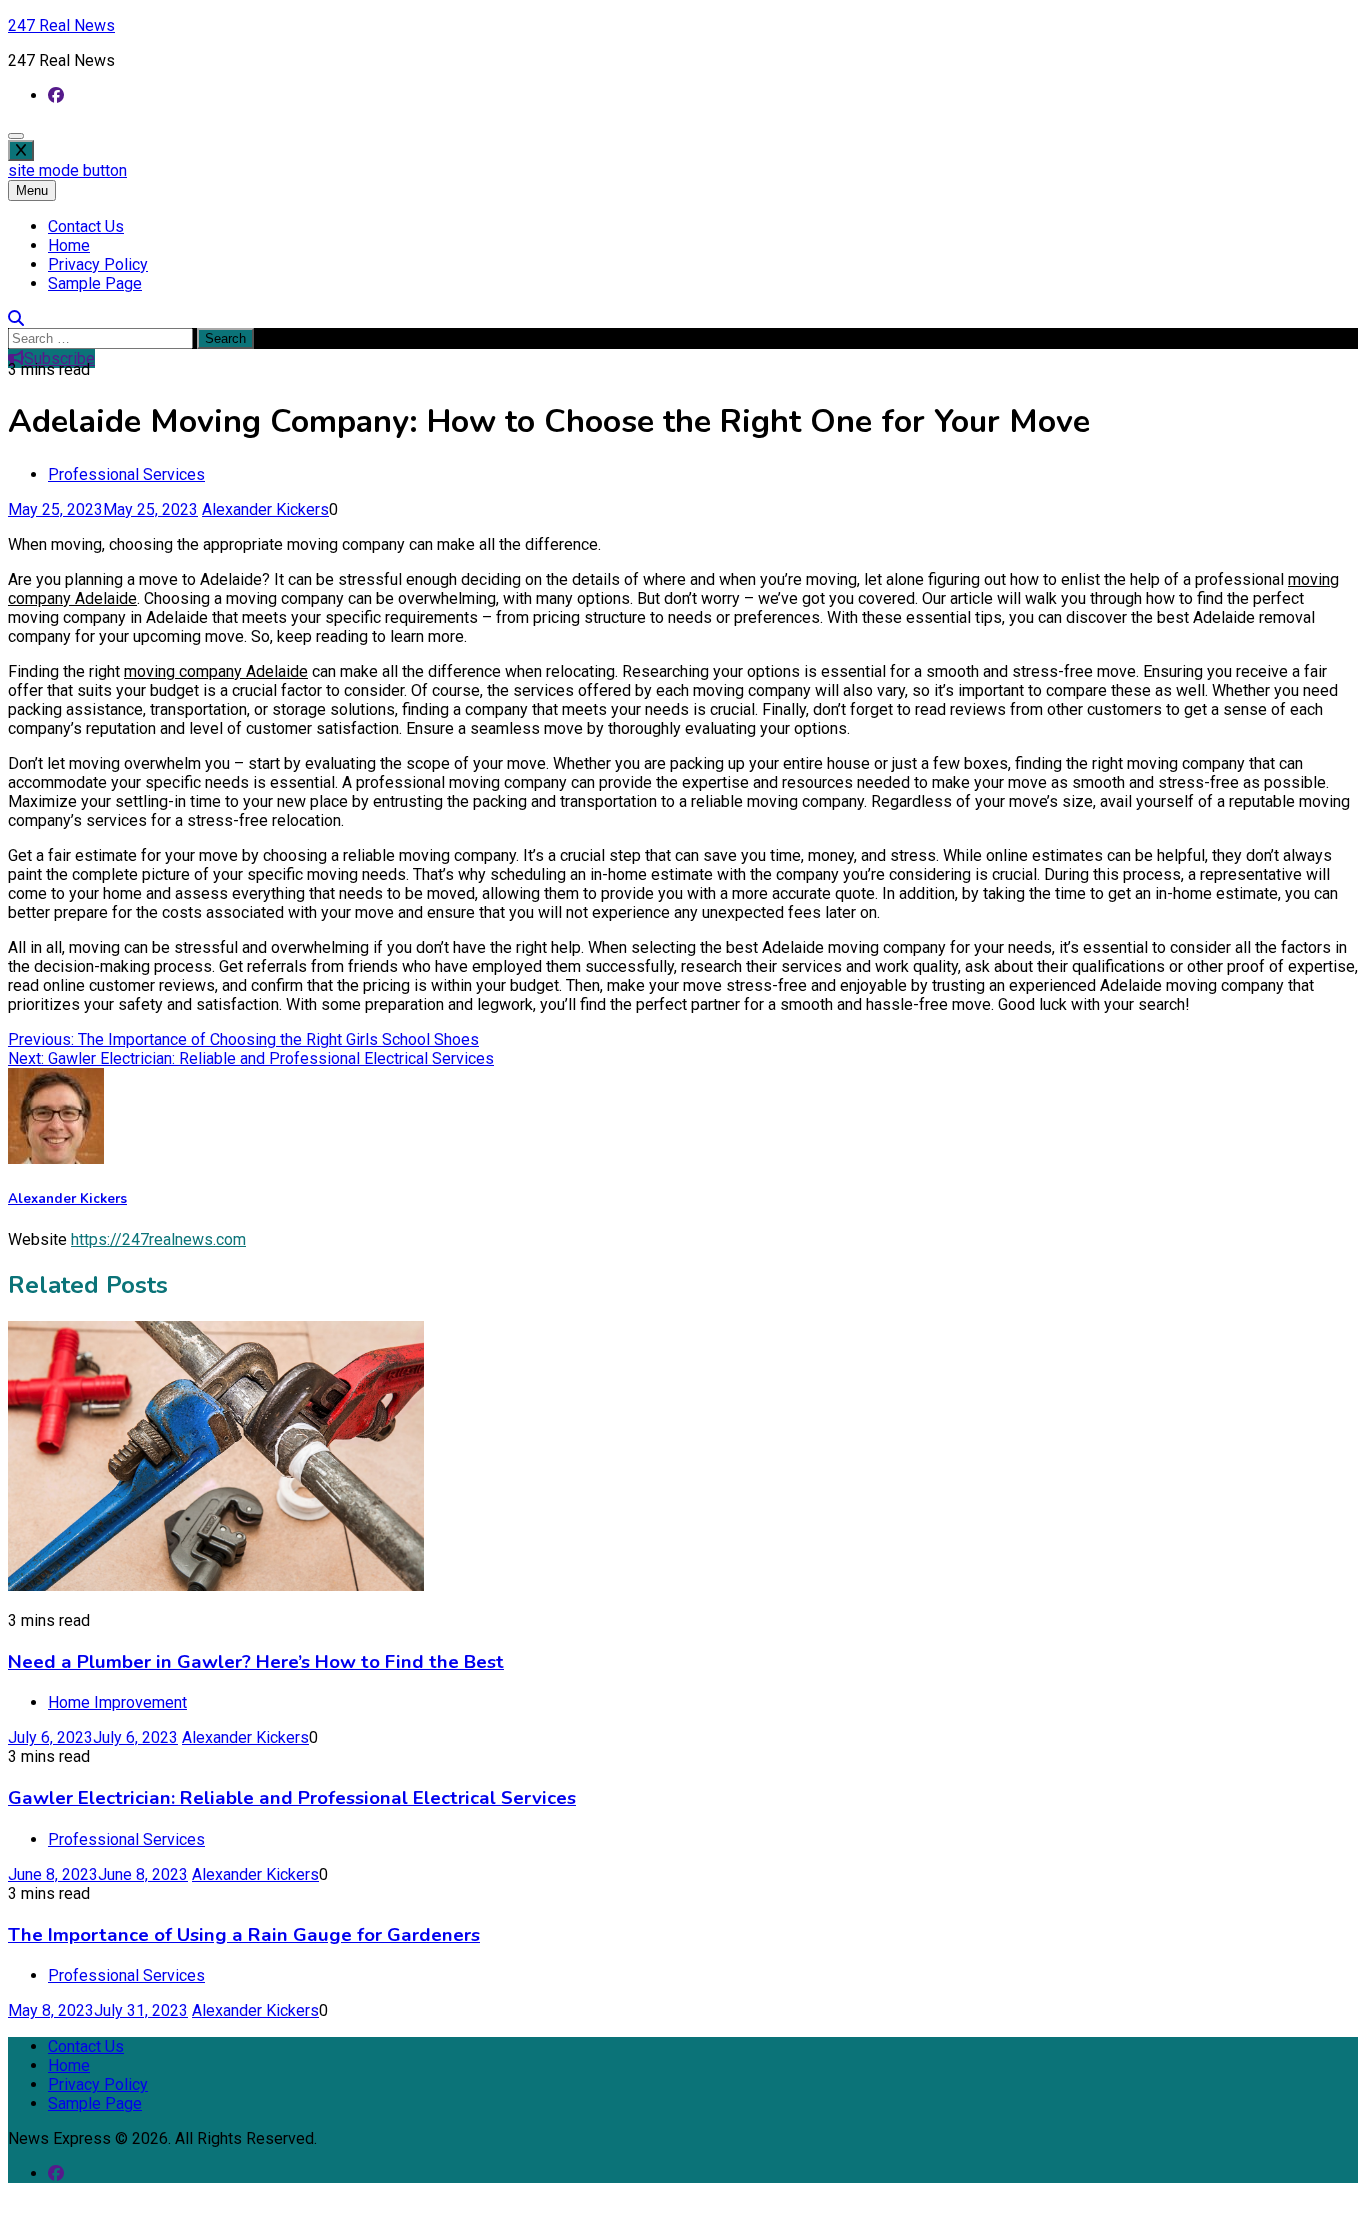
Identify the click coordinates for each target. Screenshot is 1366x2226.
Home (69, 245)
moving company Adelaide (216, 671)
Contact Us (86, 226)
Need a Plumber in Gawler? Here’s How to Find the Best (256, 1662)
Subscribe (59, 358)
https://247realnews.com (158, 1239)
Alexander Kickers (265, 509)
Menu (32, 190)
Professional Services (126, 474)
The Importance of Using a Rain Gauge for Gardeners (244, 1935)
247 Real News (61, 25)
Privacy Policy (98, 264)
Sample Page (95, 283)
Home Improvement (117, 1702)
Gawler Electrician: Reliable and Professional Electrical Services (292, 1798)
